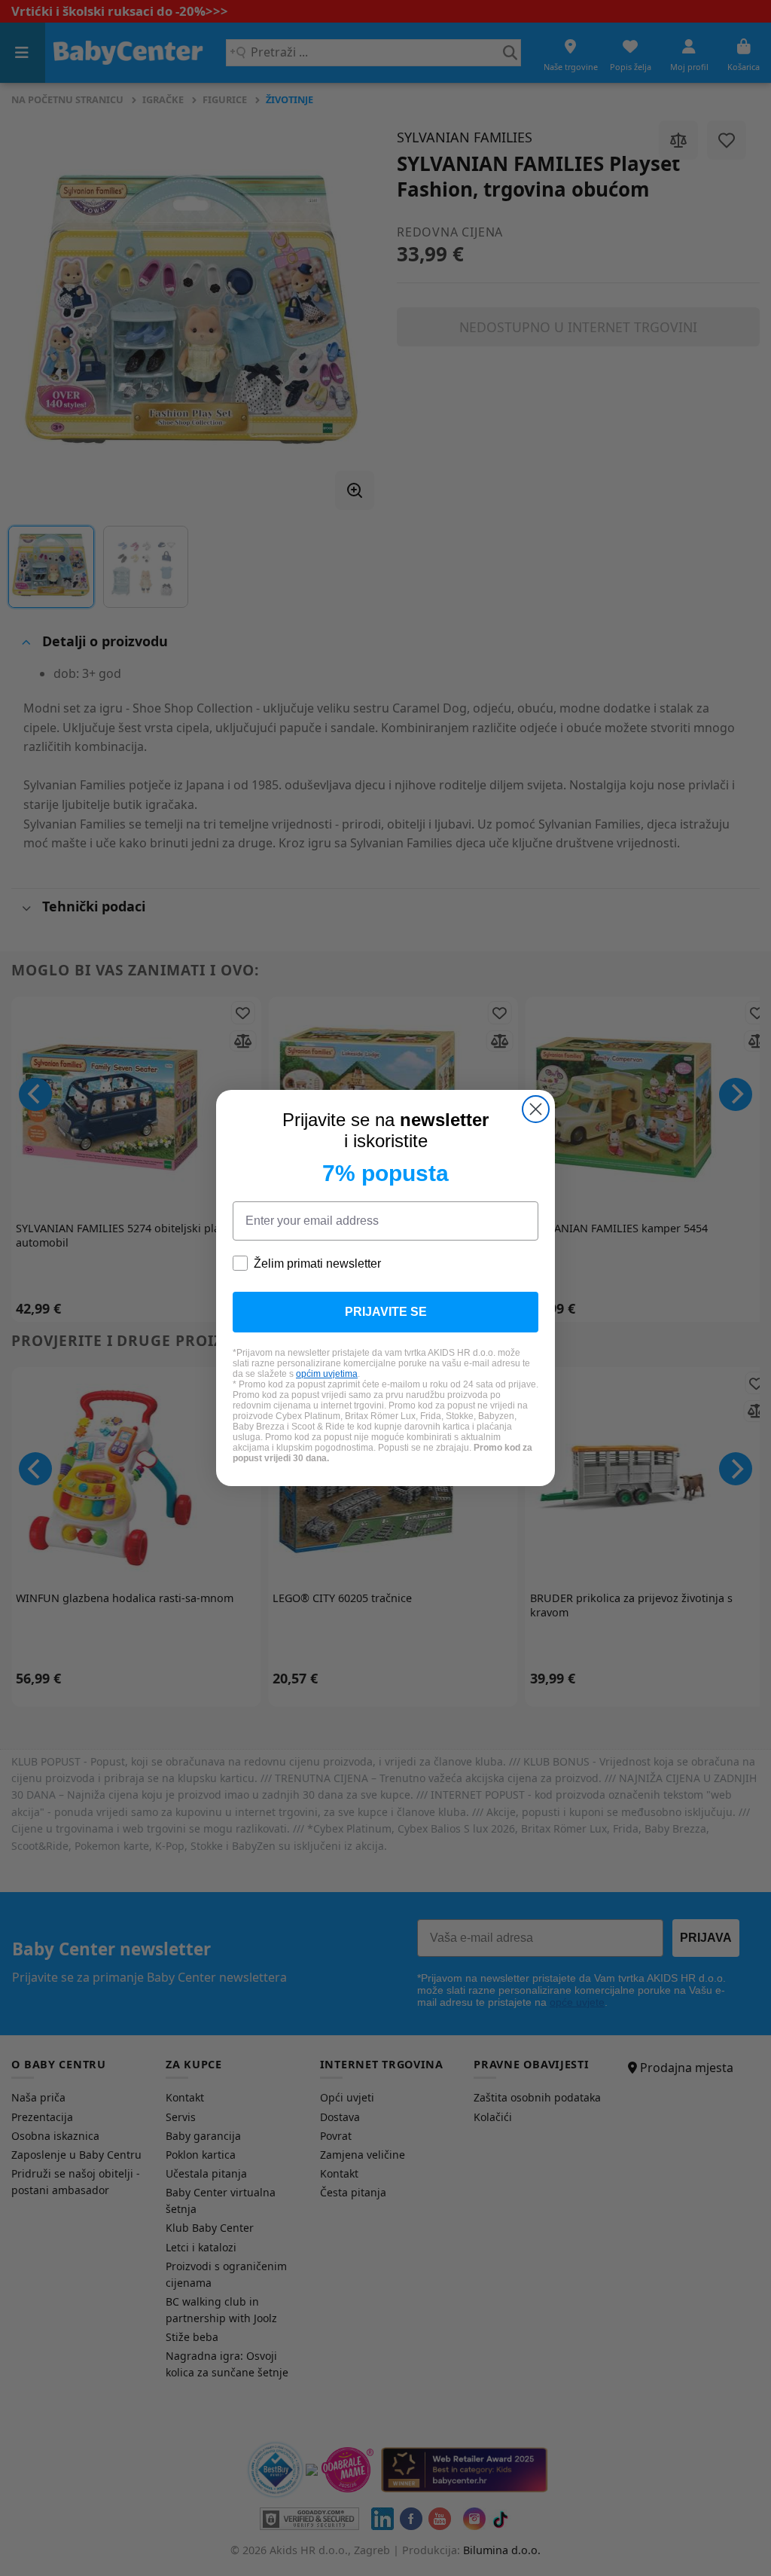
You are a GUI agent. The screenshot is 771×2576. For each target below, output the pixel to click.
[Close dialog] (536, 1109)
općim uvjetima (327, 1374)
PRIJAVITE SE (386, 1312)
